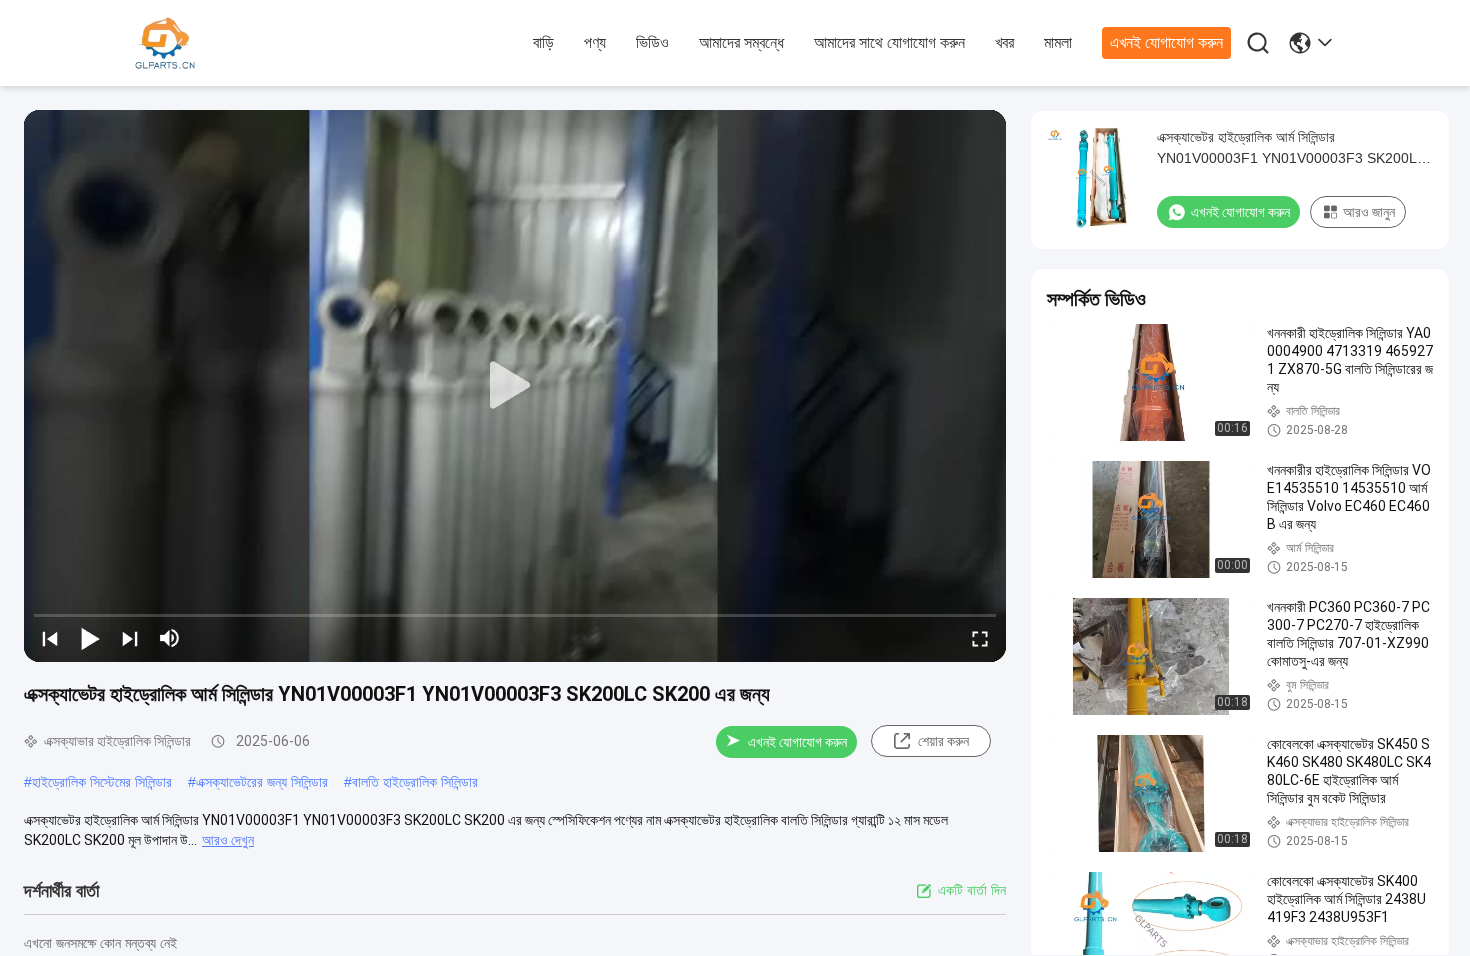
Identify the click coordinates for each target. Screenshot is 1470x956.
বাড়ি (543, 42)
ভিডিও (652, 42)
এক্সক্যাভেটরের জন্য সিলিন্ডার (262, 782)
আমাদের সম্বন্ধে (741, 42)
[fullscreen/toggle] (980, 638)
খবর (1004, 42)
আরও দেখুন (228, 840)
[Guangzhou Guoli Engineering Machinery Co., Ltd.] (245, 44)
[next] (130, 638)
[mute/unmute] (170, 638)
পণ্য (595, 42)
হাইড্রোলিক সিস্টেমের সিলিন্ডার (102, 782)
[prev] (50, 638)
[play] (515, 386)
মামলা (1058, 42)
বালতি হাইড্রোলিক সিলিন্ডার (415, 782)
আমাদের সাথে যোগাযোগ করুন (889, 42)
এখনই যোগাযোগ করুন (1166, 42)
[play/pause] (90, 638)
